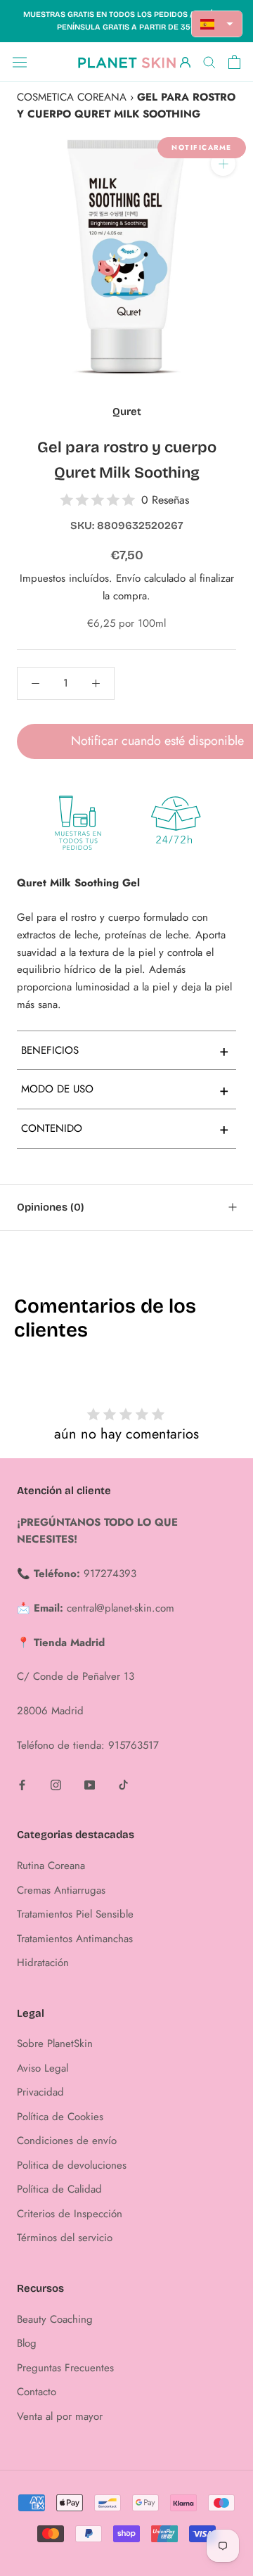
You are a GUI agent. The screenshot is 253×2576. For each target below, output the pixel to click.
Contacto (37, 2392)
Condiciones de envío (67, 2141)
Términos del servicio (65, 2238)
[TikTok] (123, 1784)
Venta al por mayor (60, 2416)
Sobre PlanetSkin (55, 2043)
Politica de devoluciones (72, 2165)
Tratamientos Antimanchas (75, 1939)
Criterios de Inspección (70, 2214)
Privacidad (40, 2092)
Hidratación (43, 1963)
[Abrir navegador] (20, 62)
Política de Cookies (60, 2117)
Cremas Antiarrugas (61, 1890)
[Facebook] (22, 1784)
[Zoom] (223, 164)
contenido (125, 1128)
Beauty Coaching (55, 2319)
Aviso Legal (43, 2068)
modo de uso (125, 1090)
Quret (127, 412)
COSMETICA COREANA (72, 97)
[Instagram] (56, 1784)
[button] (217, 24)
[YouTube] (90, 1784)
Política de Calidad (59, 2189)
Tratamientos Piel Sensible (75, 1914)
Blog (27, 2343)
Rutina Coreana (51, 1866)
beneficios (125, 1050)
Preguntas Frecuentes (65, 2368)
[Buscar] (209, 62)
